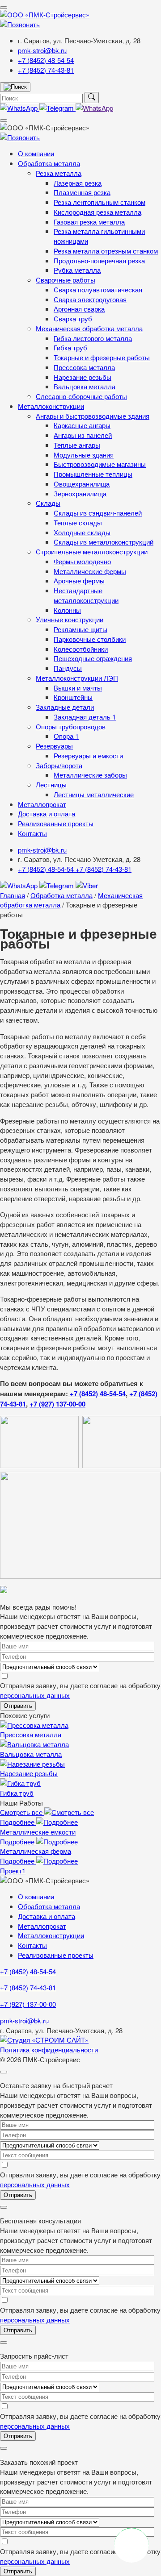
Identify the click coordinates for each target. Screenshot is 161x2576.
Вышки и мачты (78, 688)
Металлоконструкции (51, 406)
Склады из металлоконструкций (104, 542)
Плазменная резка (82, 192)
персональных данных (35, 1695)
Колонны (67, 610)
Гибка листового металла (93, 338)
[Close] (4, 2072)
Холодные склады (82, 532)
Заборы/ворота (59, 765)
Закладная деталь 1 (85, 717)
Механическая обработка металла (89, 328)
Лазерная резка (78, 183)
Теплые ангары (77, 445)
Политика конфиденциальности (49, 2050)
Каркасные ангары (82, 425)
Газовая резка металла (89, 222)
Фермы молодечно (82, 561)
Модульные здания (84, 455)
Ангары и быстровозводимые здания (93, 416)
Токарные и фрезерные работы (102, 357)
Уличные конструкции (70, 619)
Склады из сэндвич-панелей (98, 513)
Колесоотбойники (81, 649)
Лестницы (51, 784)
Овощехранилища (82, 484)
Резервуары (54, 746)
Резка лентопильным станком (100, 202)
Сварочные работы (66, 280)
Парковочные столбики (90, 639)
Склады (48, 503)
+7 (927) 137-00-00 (57, 1404)
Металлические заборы (90, 775)
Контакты (32, 833)
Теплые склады (78, 522)
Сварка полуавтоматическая (98, 289)
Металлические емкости (38, 1832)
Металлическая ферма (36, 1851)
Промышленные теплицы (93, 474)
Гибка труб (70, 347)
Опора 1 (66, 736)
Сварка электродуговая (90, 299)
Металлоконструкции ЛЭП (77, 678)
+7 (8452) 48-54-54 (46, 60)
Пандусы (68, 668)
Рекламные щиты (80, 629)
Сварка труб (73, 318)
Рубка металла (77, 270)
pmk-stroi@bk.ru (42, 50)
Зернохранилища (80, 493)
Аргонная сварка (79, 309)
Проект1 (13, 1871)
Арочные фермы (79, 581)
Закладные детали (65, 707)
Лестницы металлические (94, 794)
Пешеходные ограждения (93, 658)
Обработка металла (49, 163)
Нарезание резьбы (83, 377)
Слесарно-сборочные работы (81, 396)
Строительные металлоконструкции (92, 551)
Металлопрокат (42, 804)
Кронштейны (73, 697)
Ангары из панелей (83, 435)
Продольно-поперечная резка (99, 260)
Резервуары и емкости (88, 755)
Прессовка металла (84, 367)
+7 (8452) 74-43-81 (46, 70)
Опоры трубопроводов (71, 726)
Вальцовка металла (85, 386)
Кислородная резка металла (97, 212)
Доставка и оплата (47, 814)
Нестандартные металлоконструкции (86, 595)
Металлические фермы (90, 571)
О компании (36, 153)
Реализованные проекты (56, 823)
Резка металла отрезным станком (106, 251)
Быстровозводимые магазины (100, 464)
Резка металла (59, 173)
